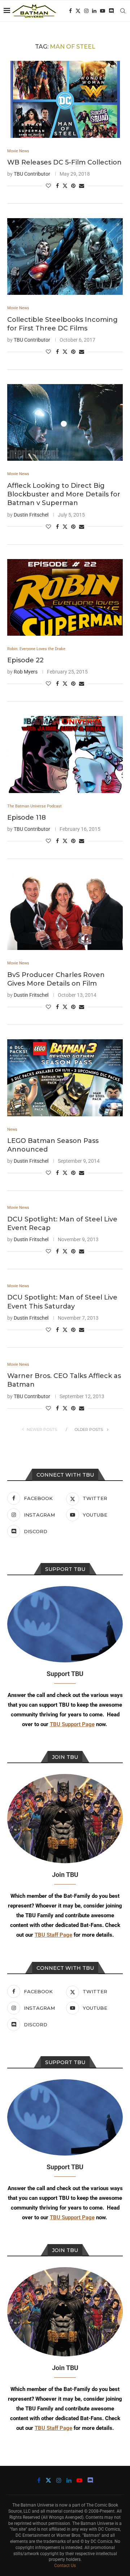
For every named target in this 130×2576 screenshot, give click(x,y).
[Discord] (111, 11)
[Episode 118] (65, 754)
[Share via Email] (82, 186)
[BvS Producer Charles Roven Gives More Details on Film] (65, 912)
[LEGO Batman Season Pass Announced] (65, 1078)
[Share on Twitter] (65, 186)
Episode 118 (27, 818)
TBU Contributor (32, 174)
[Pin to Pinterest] (73, 186)
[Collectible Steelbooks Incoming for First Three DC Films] (65, 256)
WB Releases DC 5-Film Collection (64, 162)
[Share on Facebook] (57, 186)
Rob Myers (26, 672)
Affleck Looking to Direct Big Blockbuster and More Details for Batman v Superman (64, 494)
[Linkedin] (94, 11)
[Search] (123, 11)
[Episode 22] (65, 597)
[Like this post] (48, 186)
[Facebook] (70, 11)
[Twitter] (78, 11)
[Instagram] (86, 11)
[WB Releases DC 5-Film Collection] (65, 99)
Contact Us (65, 2566)
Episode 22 (25, 660)
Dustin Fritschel (31, 515)
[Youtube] (103, 11)
